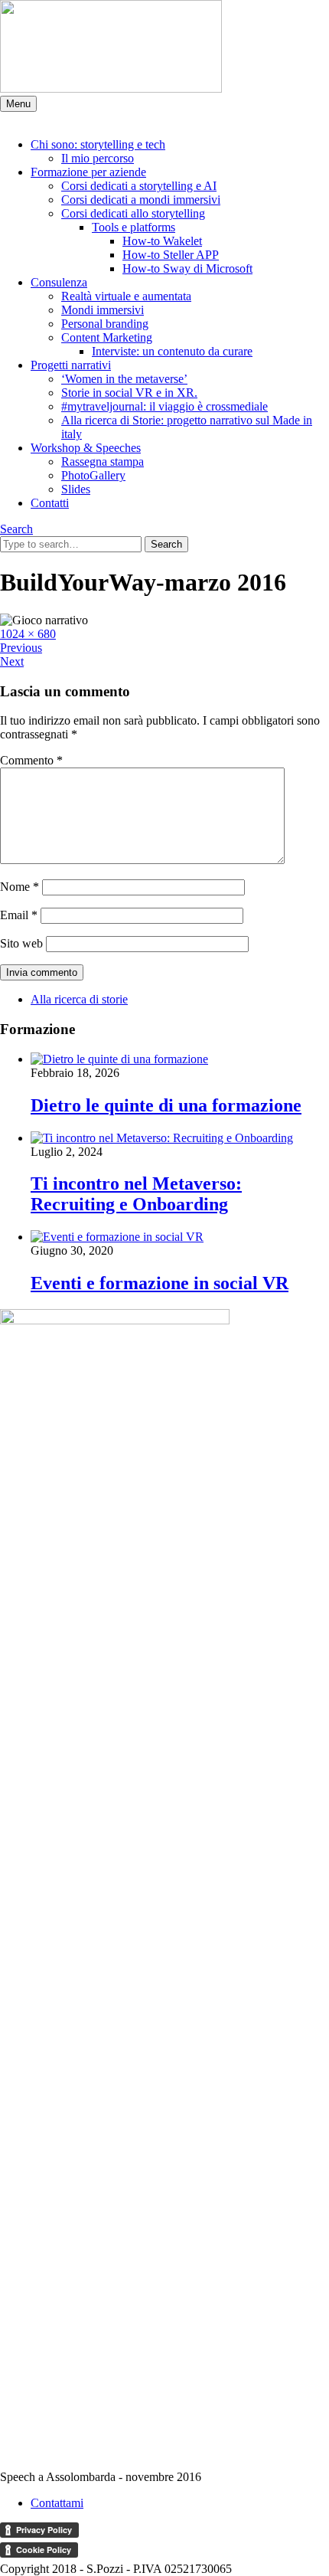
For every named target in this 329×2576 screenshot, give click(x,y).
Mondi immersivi (103, 310)
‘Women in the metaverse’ (124, 379)
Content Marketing (107, 337)
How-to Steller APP (171, 255)
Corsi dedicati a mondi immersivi (141, 200)
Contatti (50, 503)
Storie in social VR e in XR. (129, 393)
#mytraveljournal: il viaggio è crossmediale (164, 406)
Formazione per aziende (88, 172)
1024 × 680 (28, 634)
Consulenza (59, 282)
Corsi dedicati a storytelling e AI (139, 186)
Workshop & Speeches (86, 448)
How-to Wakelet (162, 241)
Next (12, 661)
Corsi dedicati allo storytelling (133, 213)
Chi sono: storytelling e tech (98, 144)
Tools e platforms (134, 227)
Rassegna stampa (103, 462)
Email (19, 915)
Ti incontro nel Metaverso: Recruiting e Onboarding (136, 1194)
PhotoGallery (93, 475)
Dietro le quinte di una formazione (166, 1105)
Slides (76, 489)
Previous (21, 648)
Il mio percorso (98, 158)
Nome (20, 887)
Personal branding (105, 324)
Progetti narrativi (71, 365)
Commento (31, 760)
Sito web (21, 943)
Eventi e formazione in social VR (160, 1283)
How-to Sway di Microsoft (187, 268)
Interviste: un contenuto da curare (172, 351)
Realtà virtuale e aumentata (126, 296)
